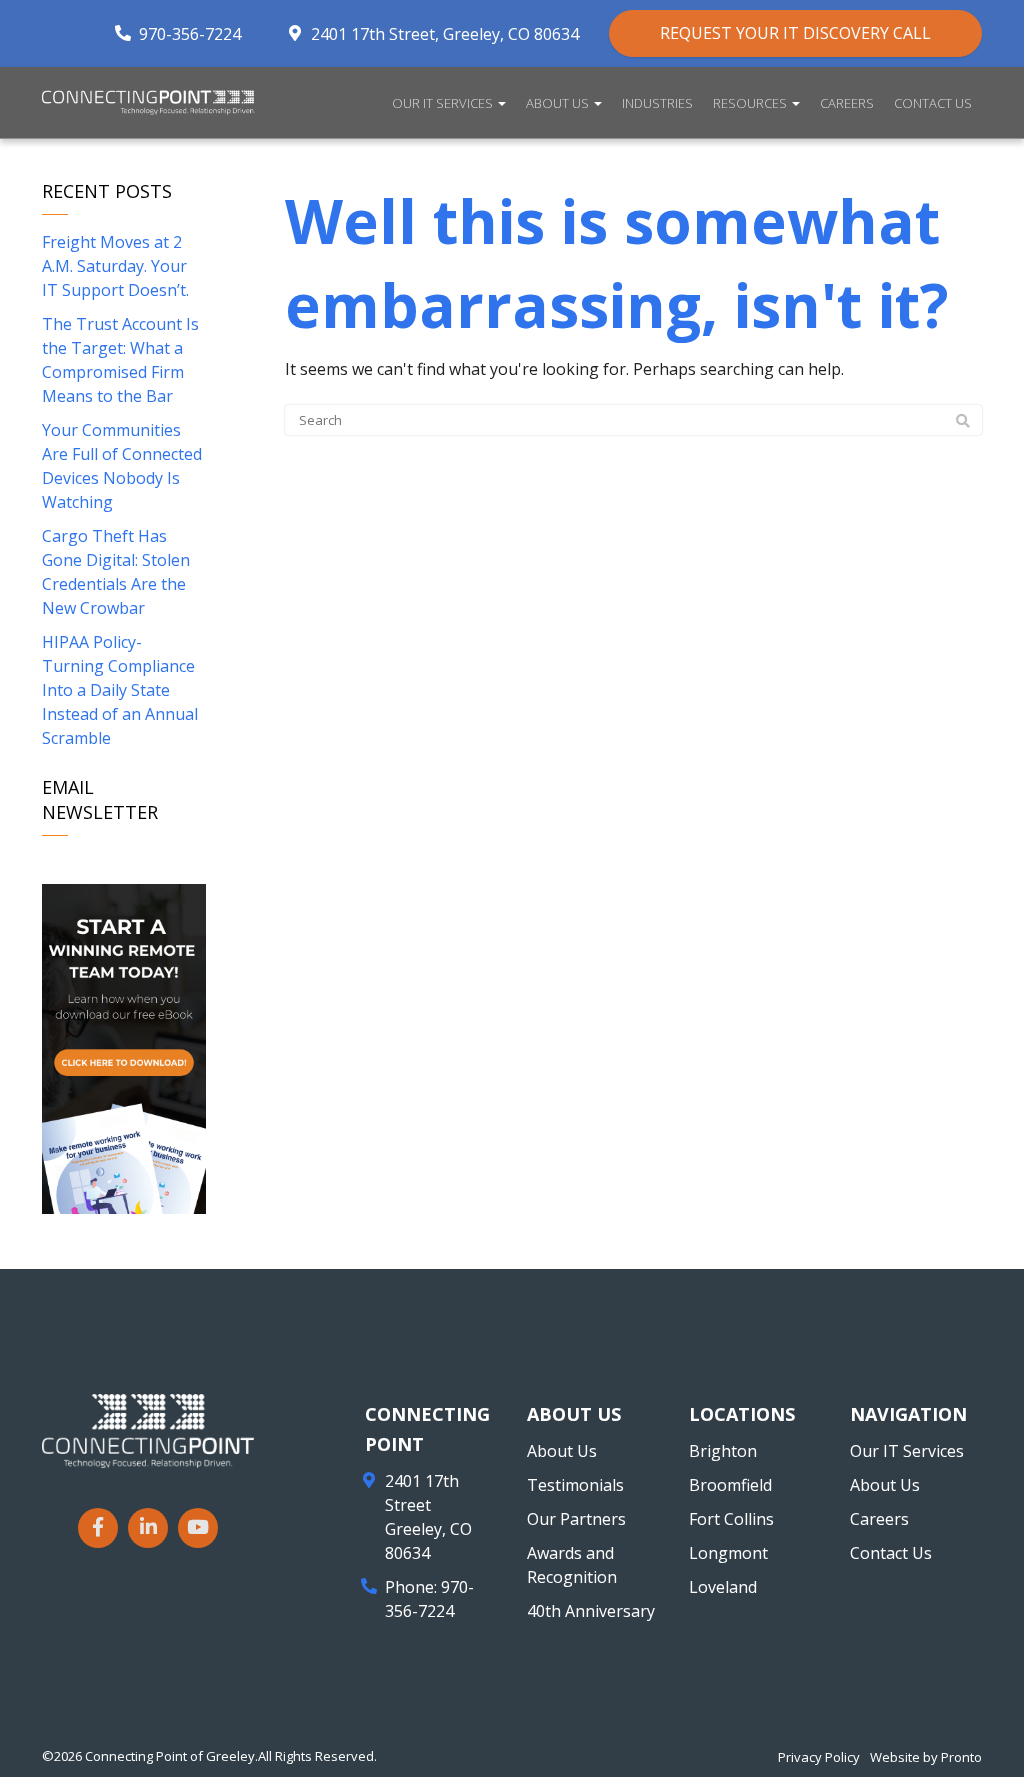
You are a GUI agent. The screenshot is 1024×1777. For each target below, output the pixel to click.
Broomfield (730, 1485)
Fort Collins (731, 1519)
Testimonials (575, 1485)
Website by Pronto (926, 1757)
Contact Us (933, 103)
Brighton (723, 1451)
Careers (847, 103)
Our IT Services (444, 103)
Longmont (728, 1553)
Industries (657, 103)
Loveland (723, 1587)
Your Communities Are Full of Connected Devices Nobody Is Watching (122, 466)
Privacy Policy (819, 1757)
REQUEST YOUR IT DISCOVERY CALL (795, 33)
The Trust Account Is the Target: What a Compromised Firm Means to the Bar (120, 360)
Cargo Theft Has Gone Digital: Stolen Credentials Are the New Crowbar (116, 572)
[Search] (963, 421)
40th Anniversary (591, 1611)
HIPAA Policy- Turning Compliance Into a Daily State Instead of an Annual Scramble (120, 690)
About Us (559, 103)
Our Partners (576, 1519)
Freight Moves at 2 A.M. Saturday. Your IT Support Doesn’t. (115, 266)
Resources (751, 103)
